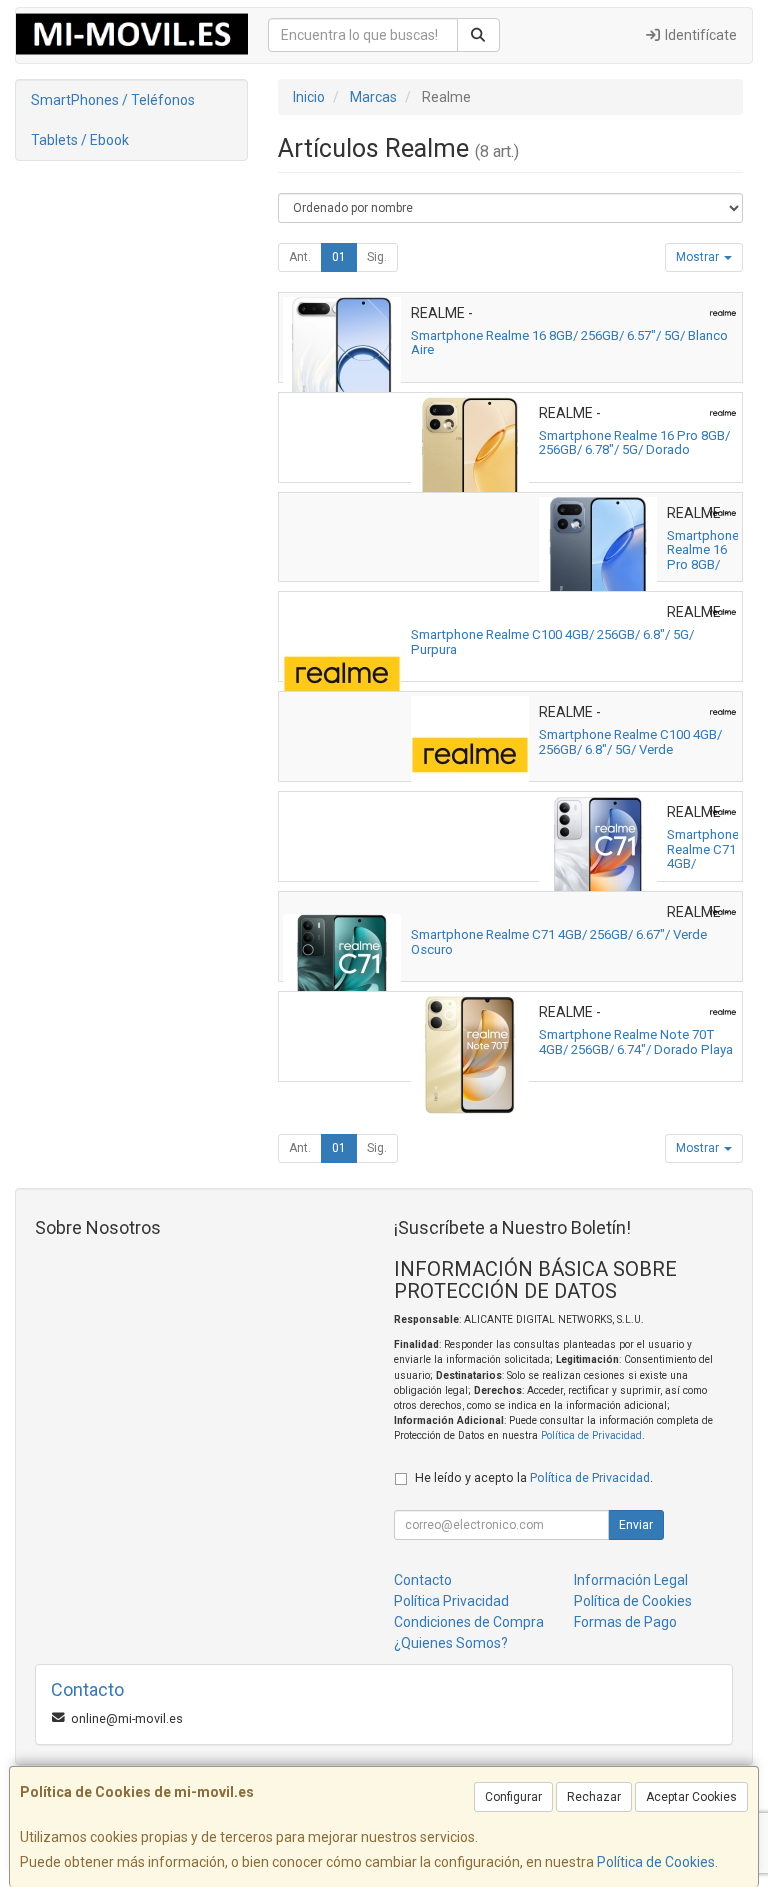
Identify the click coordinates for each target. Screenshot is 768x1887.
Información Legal (631, 1580)
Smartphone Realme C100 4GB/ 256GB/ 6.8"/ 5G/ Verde (630, 742)
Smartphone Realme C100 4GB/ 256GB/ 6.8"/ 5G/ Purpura (552, 642)
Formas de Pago (625, 1622)
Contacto (423, 1580)
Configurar (513, 1797)
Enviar (636, 1525)
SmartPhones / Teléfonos (113, 100)
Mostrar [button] (699, 257)
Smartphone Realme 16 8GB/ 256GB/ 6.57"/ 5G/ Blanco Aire (569, 343)
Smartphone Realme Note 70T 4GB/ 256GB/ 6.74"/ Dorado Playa (636, 1042)
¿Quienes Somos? (451, 1643)
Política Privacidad (451, 1601)
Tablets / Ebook (80, 140)
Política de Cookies (656, 1862)
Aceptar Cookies (691, 1797)
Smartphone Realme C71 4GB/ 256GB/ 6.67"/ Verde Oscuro (559, 942)
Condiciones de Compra (469, 1622)
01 (339, 257)
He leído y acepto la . (534, 1477)
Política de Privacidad (591, 1435)
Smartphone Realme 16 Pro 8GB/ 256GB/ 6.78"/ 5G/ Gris (703, 572)
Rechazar (594, 1797)
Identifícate (699, 35)
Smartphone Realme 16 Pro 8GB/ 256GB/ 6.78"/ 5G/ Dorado (634, 443)
